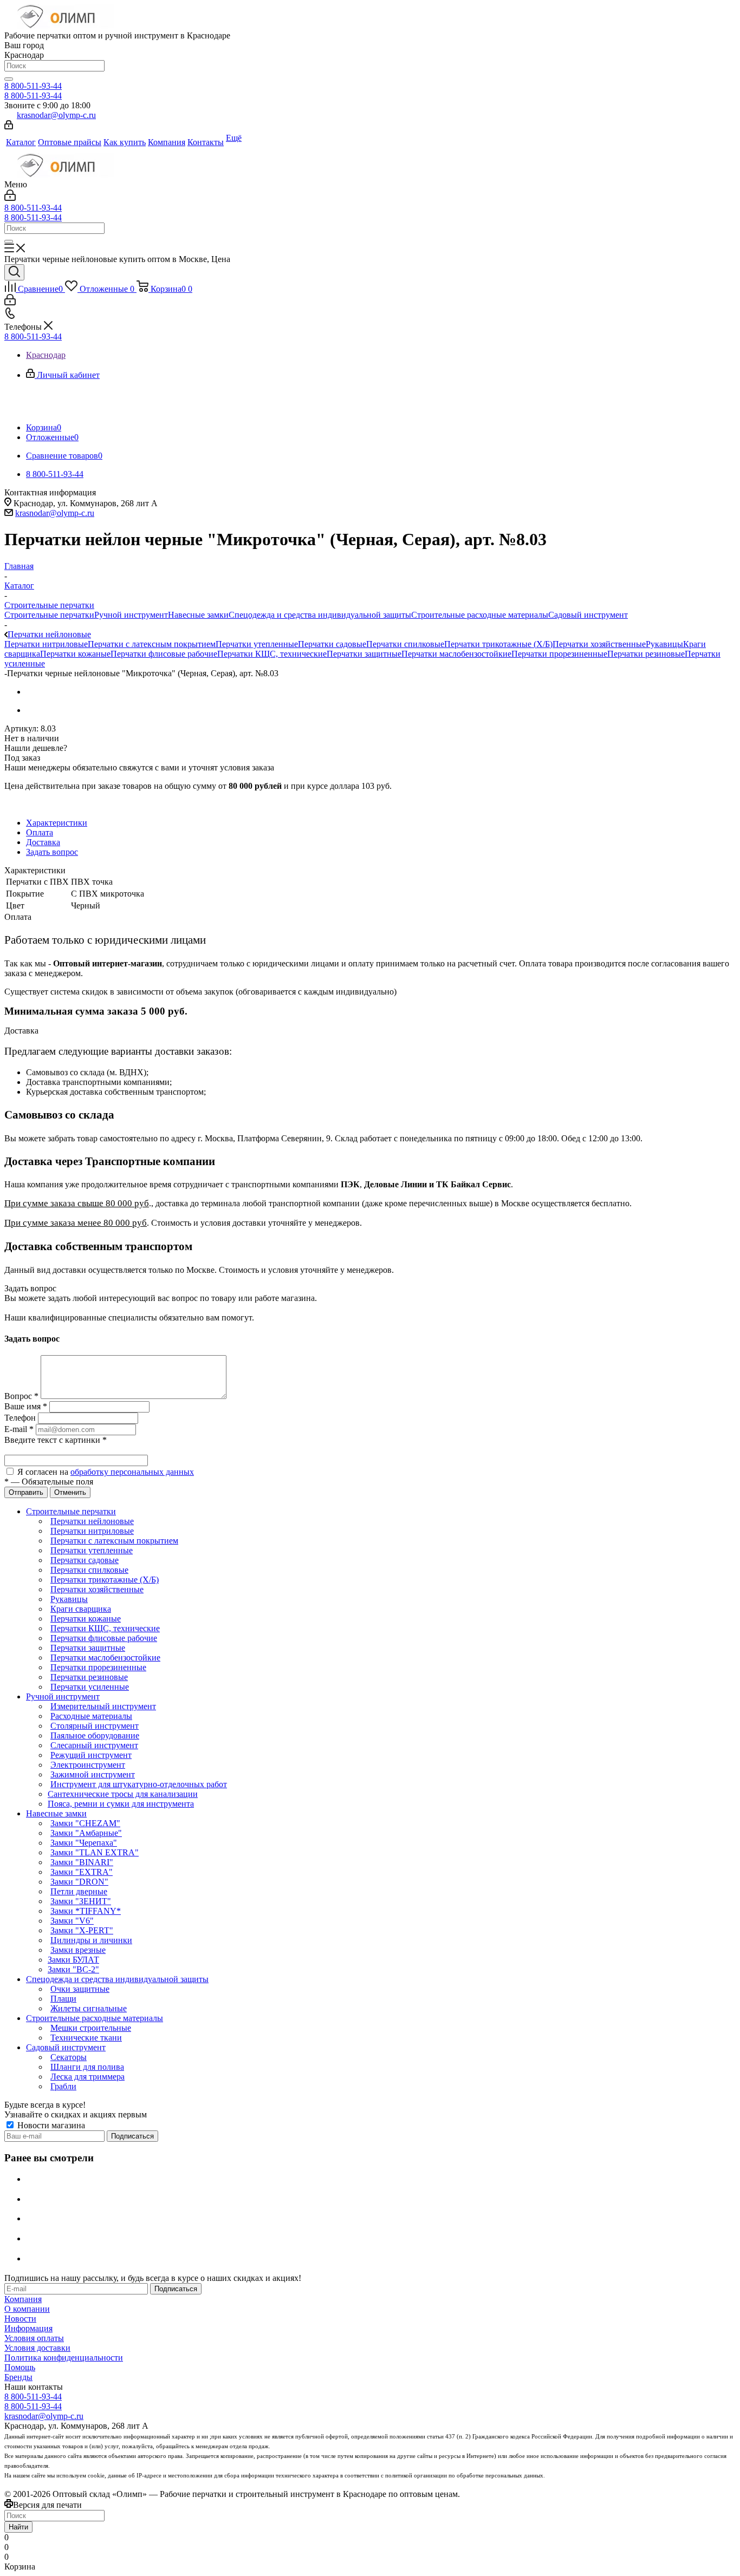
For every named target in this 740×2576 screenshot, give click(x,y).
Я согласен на (106, 1472)
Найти (18, 2527)
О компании (27, 2309)
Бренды (18, 2377)
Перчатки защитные (364, 654)
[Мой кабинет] (9, 126)
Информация (28, 2328)
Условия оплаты (34, 2338)
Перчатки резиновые (646, 654)
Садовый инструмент (588, 615)
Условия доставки (37, 2348)
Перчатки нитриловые (46, 644)
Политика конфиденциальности (64, 2358)
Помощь (20, 2367)
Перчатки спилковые (405, 644)
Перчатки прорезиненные (559, 654)
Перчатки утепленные (257, 644)
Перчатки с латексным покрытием (152, 644)
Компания (23, 2299)
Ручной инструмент (131, 615)
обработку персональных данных (132, 1472)
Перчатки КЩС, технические (272, 654)
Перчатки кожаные (75, 654)
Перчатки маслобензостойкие (456, 654)
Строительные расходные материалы (480, 615)
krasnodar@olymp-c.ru (56, 115)
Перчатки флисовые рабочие (164, 654)
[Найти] (9, 79)
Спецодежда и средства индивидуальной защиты (320, 615)
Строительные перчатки (49, 615)
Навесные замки (198, 615)
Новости (20, 2319)
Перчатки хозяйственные (599, 644)
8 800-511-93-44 (33, 86)
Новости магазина (50, 2125)
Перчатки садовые (332, 644)
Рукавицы (664, 644)
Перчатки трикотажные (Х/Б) (498, 644)
